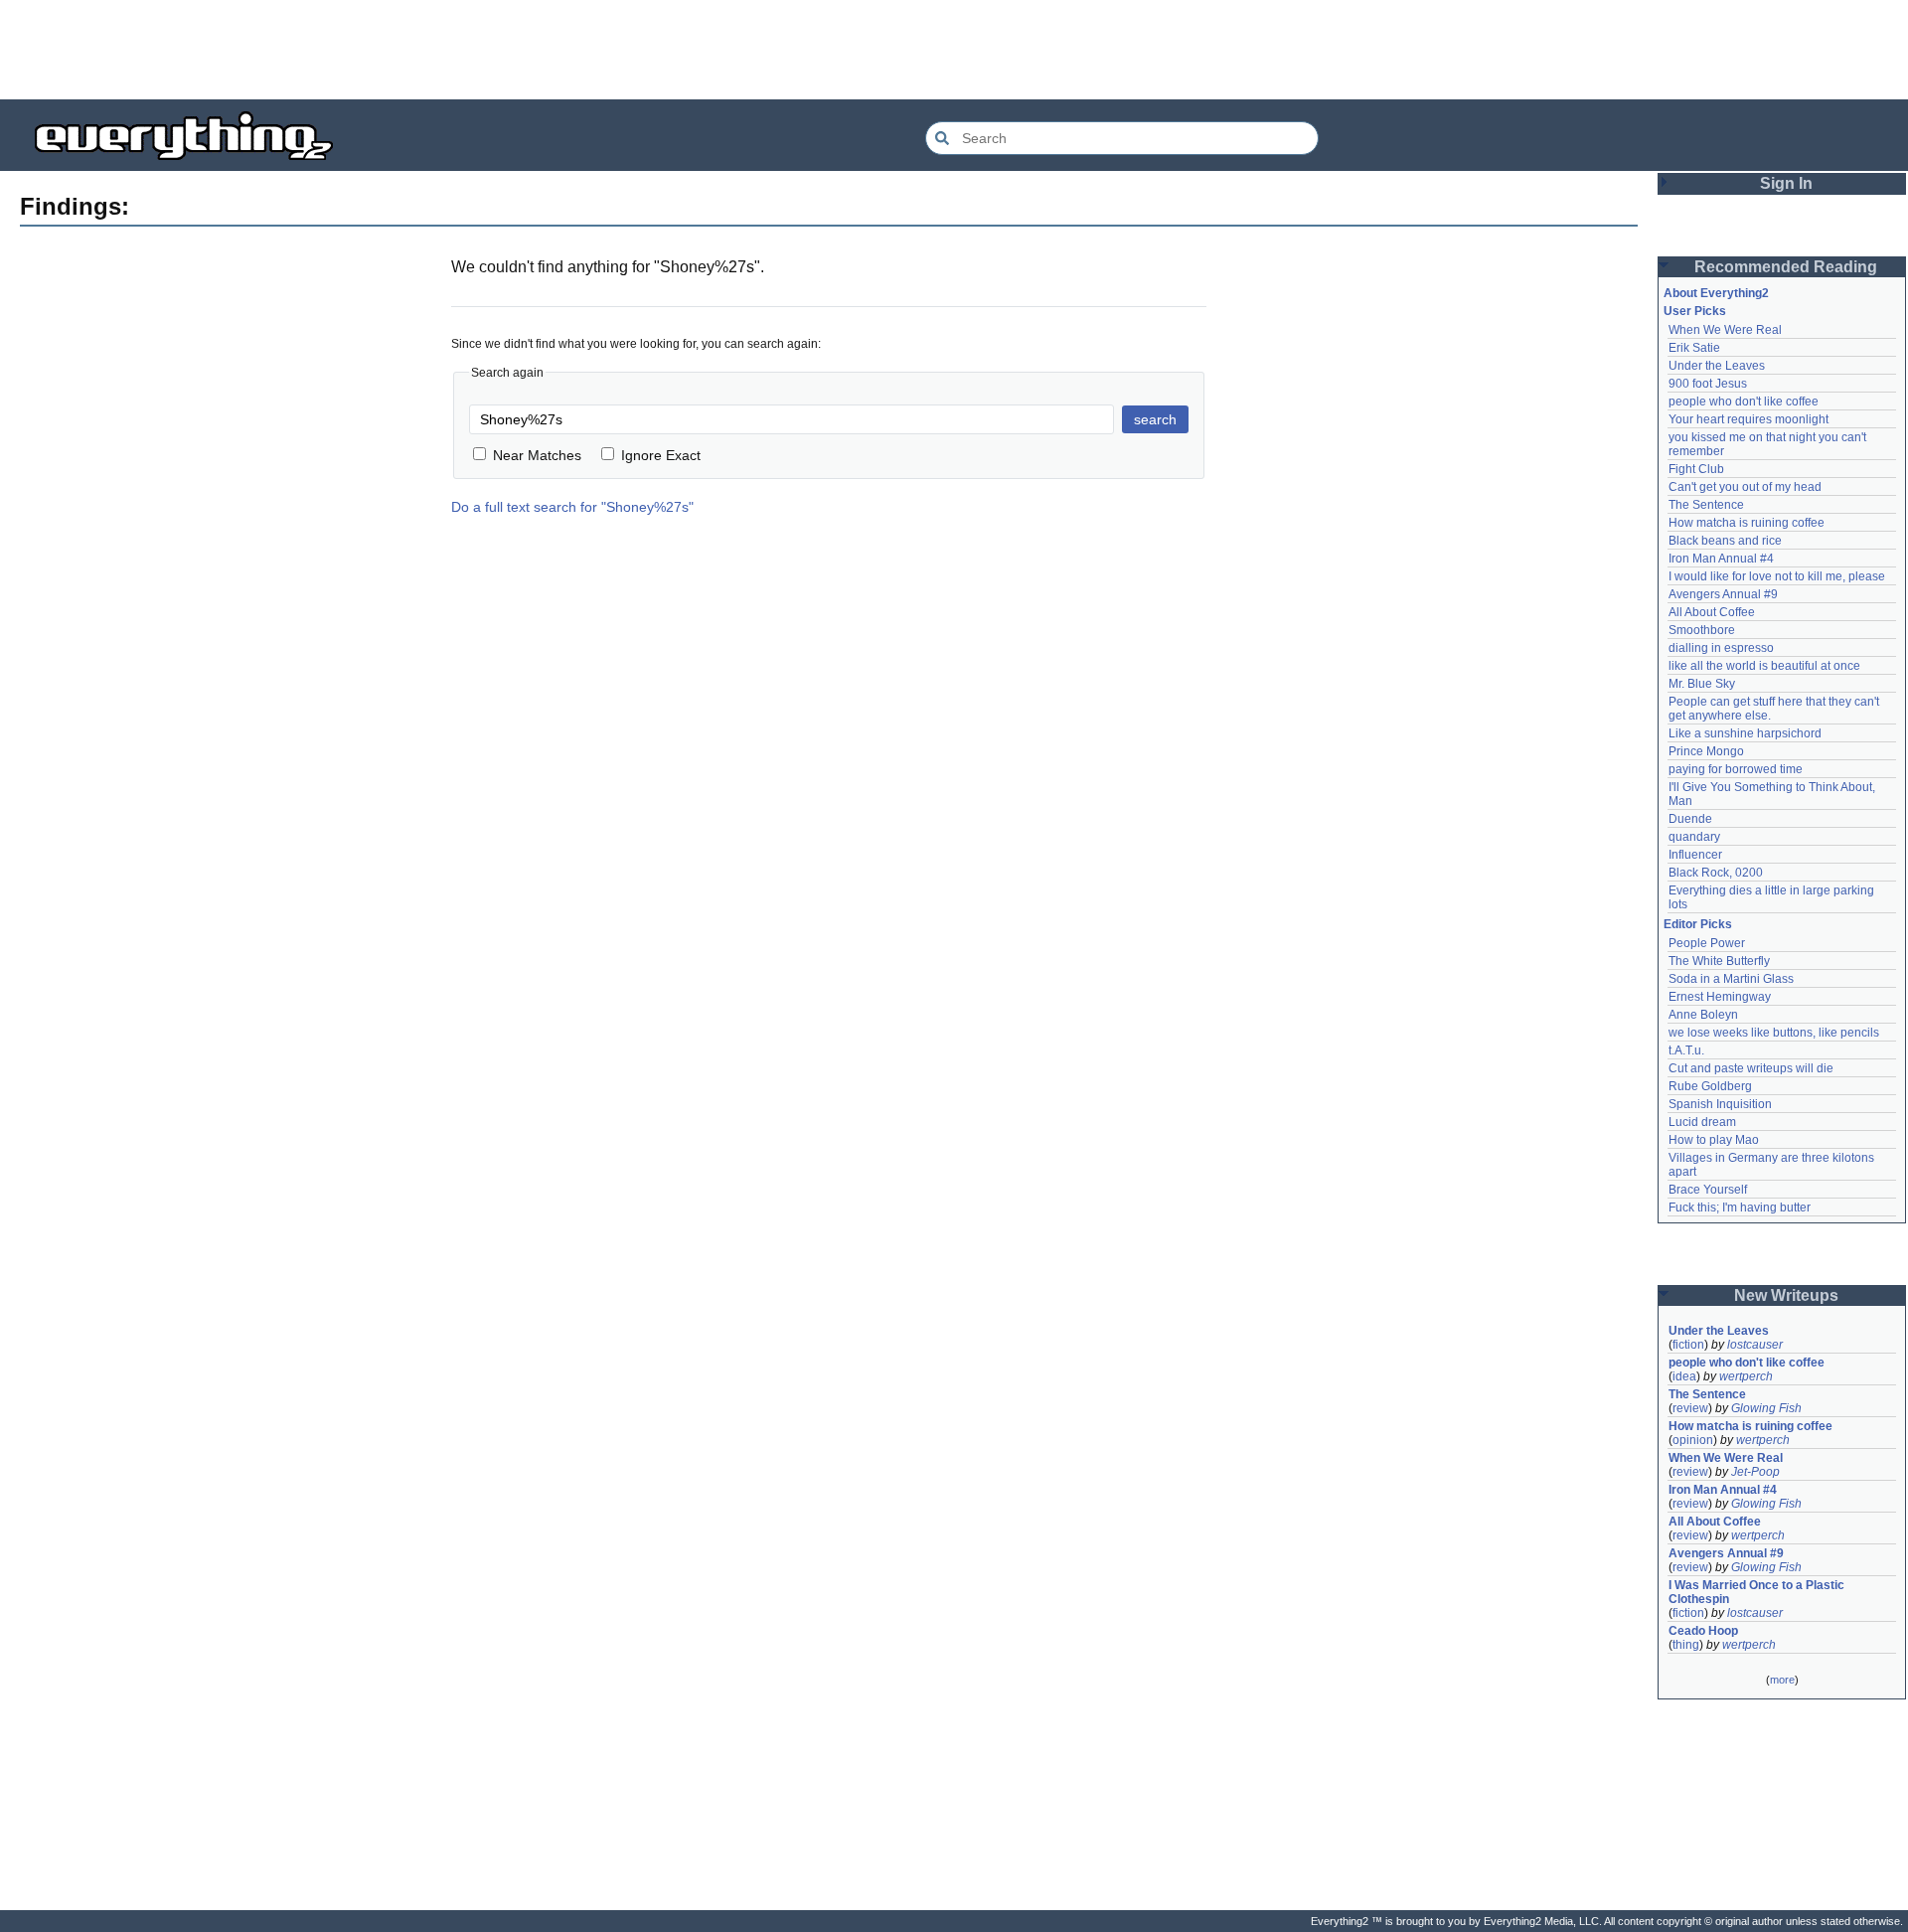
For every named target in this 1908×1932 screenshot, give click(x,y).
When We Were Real (1725, 330)
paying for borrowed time (1736, 769)
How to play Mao (1714, 1140)
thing (1686, 1645)
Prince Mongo (1706, 751)
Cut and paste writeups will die (1751, 1068)
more (1782, 1680)
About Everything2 (1716, 293)
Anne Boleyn (1703, 1015)
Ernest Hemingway (1720, 997)
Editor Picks (1698, 924)
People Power (1707, 943)
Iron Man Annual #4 (1721, 559)
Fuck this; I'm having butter (1740, 1207)
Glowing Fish (1766, 1408)
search (1155, 419)
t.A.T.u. (1686, 1050)
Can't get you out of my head (1745, 487)
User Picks (1695, 311)
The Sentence (1706, 505)
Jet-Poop (1755, 1472)
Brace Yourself (1708, 1190)
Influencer (1695, 855)
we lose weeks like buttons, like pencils (1774, 1033)
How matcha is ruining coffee (1747, 523)
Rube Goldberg (1710, 1086)
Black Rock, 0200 (1716, 873)
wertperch (1746, 1376)
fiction (1688, 1345)
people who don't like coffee (1744, 402)
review (1690, 1408)
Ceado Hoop (1703, 1631)
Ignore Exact (661, 455)
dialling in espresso (1721, 648)
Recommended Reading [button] (1786, 267)
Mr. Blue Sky (1702, 684)
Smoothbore (1702, 630)
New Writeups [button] (1786, 1295)
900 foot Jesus (1708, 384)
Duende (1690, 819)
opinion (1693, 1440)
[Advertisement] (954, 50)
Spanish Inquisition (1720, 1104)
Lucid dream (1702, 1122)
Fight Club (1696, 469)
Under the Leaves (1717, 366)
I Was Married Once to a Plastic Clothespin (1758, 1592)
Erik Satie (1694, 348)
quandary (1694, 837)
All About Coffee (1712, 612)
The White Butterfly (1719, 961)
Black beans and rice (1725, 541)
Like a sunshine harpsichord (1745, 733)
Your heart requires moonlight (1749, 419)
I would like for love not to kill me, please (1777, 576)
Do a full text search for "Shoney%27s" (572, 507)
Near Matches (537, 455)
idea (1684, 1376)
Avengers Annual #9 (1723, 594)
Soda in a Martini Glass (1731, 979)
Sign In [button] (1786, 183)
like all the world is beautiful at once (1764, 666)
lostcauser (1755, 1345)
